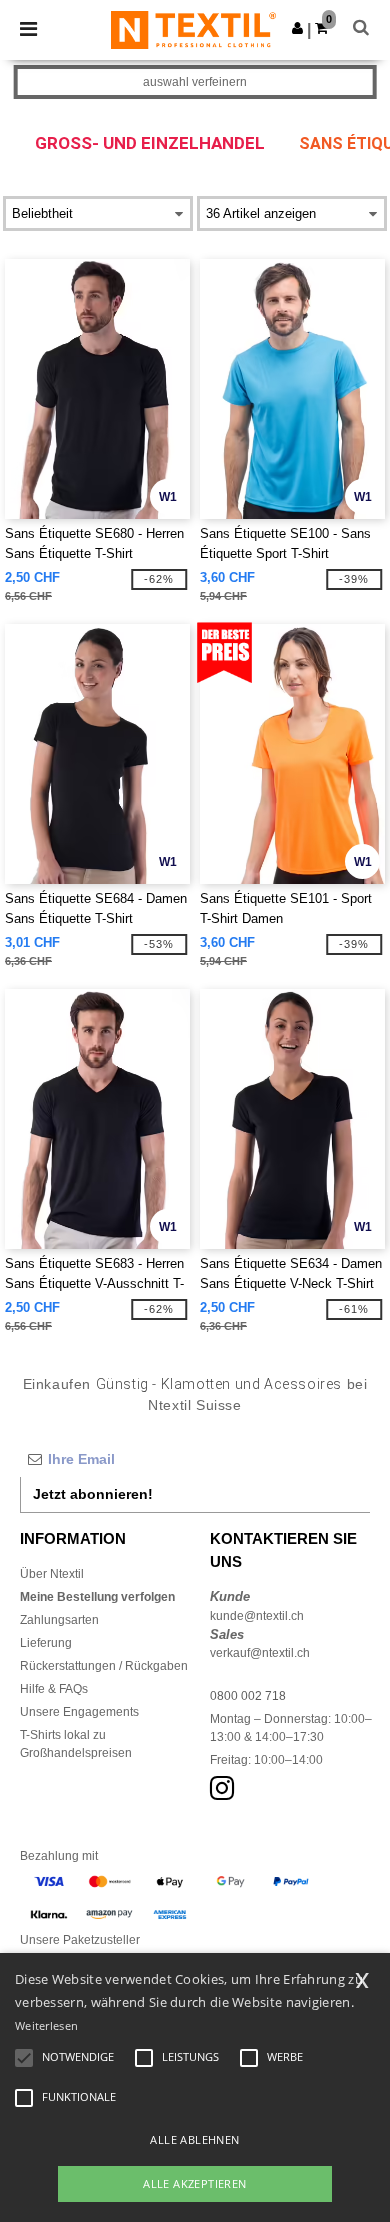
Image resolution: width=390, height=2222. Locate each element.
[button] (297, 28)
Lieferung (46, 1643)
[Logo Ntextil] (193, 29)
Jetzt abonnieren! (93, 1494)
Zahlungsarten (59, 1620)
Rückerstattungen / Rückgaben (104, 1666)
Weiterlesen (46, 2025)
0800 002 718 (248, 1696)
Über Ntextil (52, 1574)
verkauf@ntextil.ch (260, 1653)
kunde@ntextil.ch (257, 1616)
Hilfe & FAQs (54, 1689)
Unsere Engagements (79, 1712)
